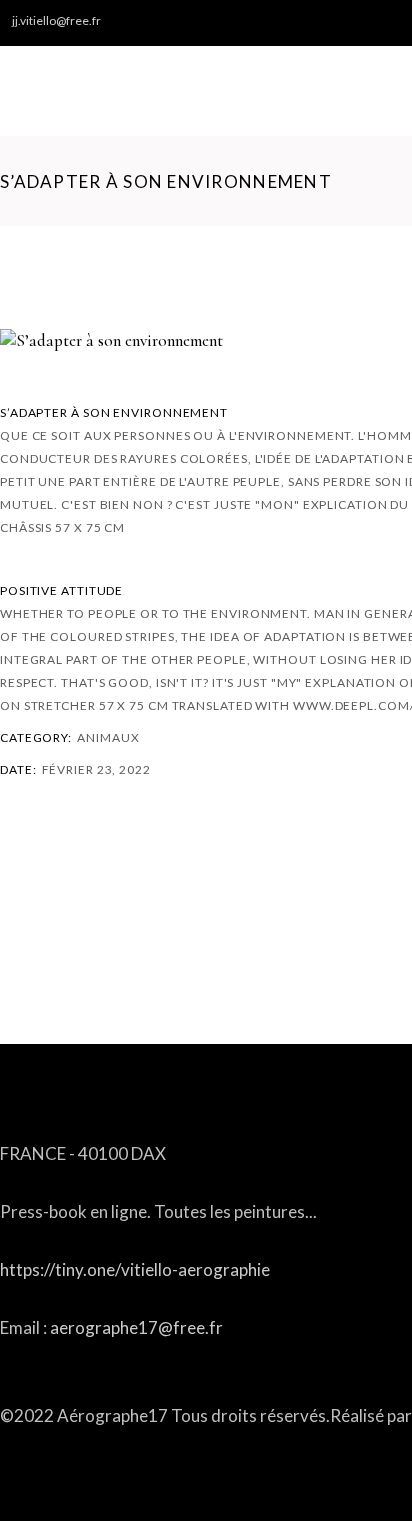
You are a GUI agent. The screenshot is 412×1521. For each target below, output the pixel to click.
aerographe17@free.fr (136, 1327)
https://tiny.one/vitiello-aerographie (135, 1269)
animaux (108, 737)
